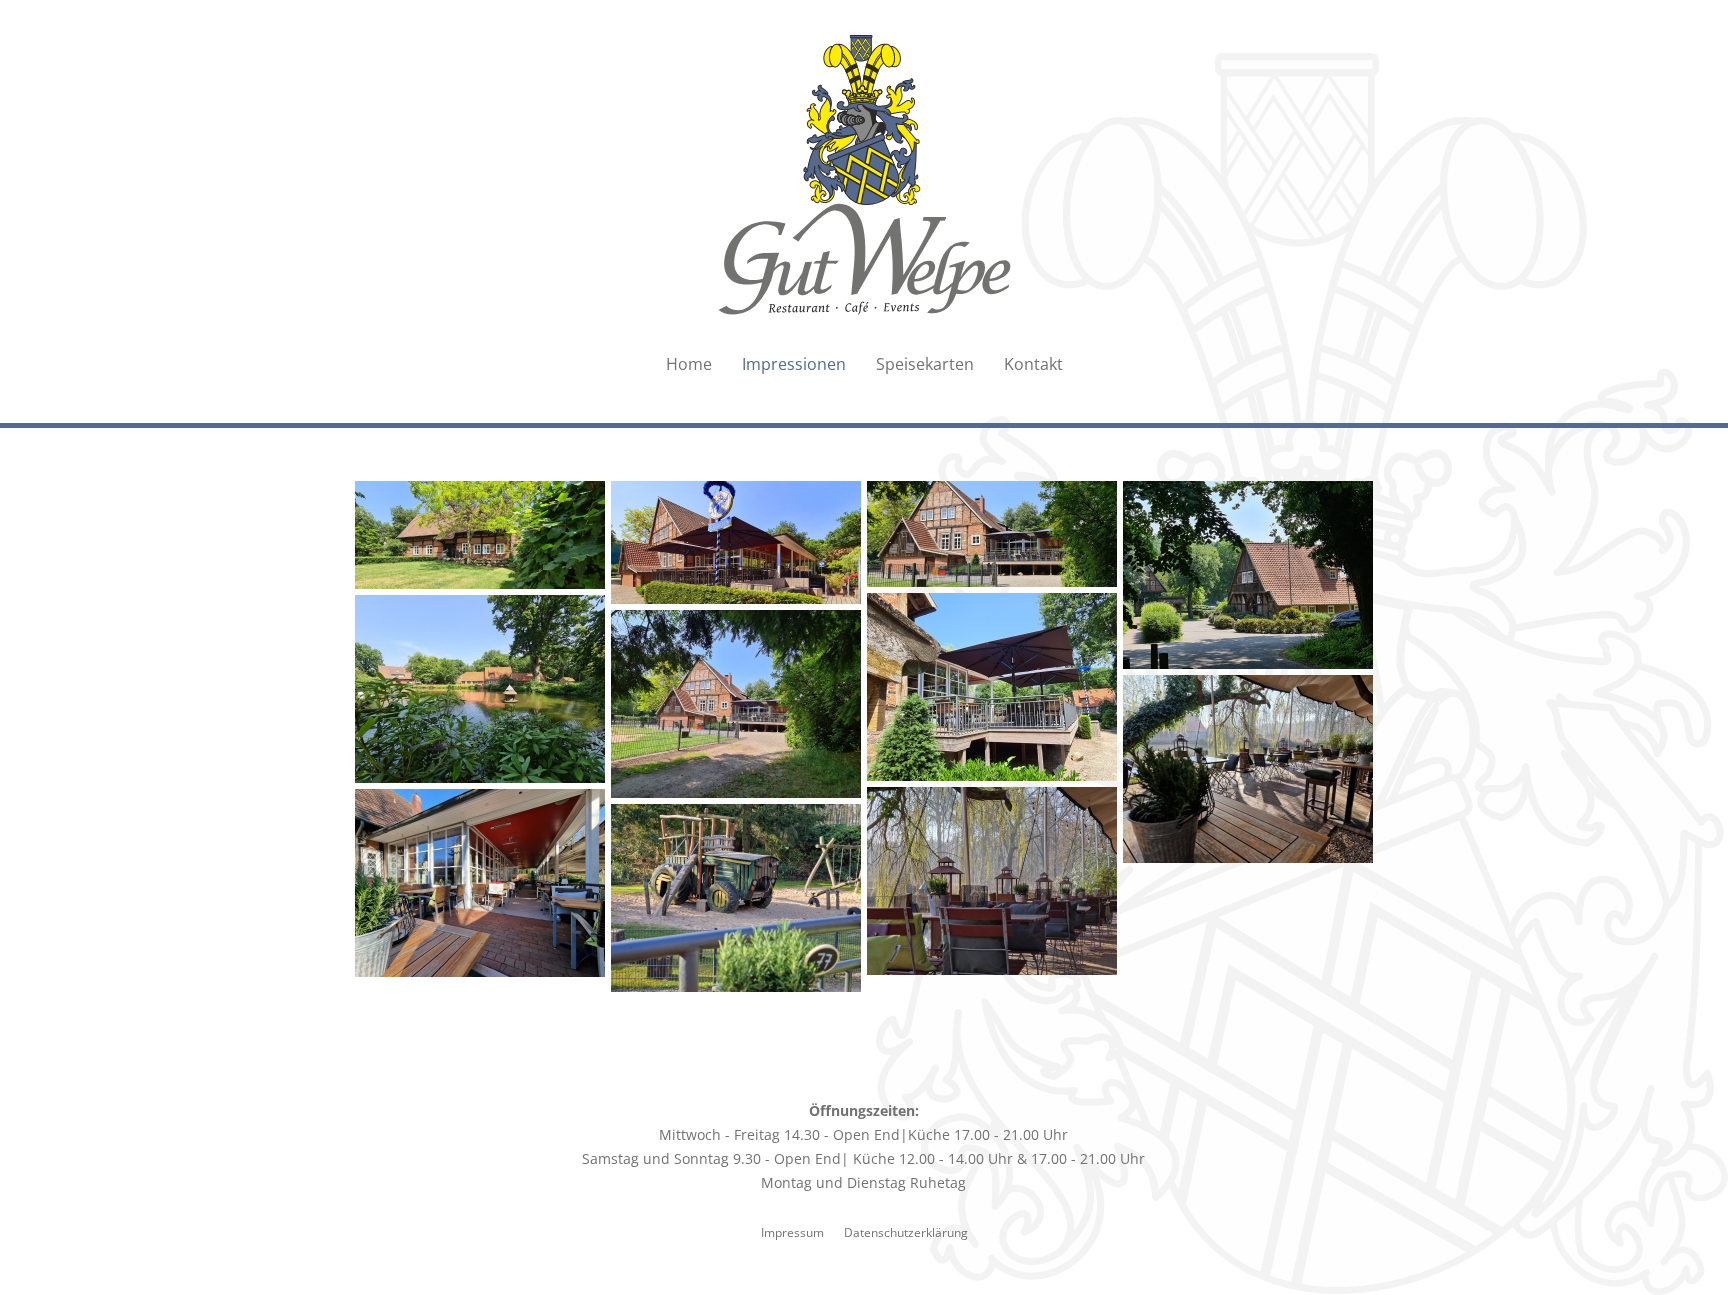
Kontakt (1033, 364)
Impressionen (794, 364)
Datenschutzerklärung (906, 1232)
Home (689, 364)
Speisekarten (925, 364)
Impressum (792, 1232)
